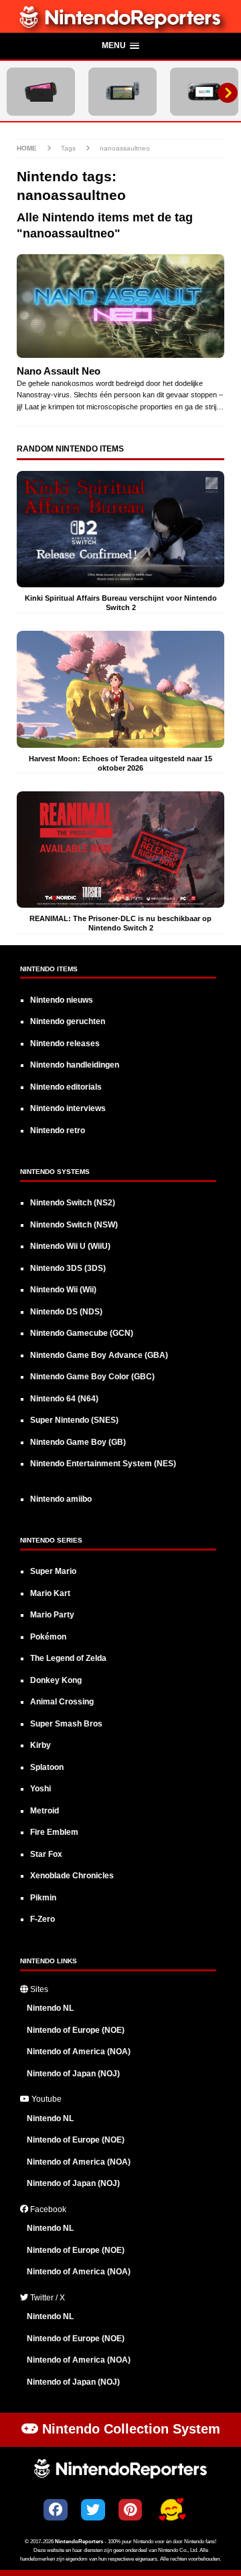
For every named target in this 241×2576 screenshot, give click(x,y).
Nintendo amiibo (61, 1499)
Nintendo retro (58, 1130)
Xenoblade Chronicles (72, 1876)
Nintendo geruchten (68, 1021)
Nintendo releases (65, 1044)
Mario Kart (50, 1593)
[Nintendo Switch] (123, 92)
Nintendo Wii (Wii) (63, 1290)
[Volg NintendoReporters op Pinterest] (130, 2510)
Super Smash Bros (66, 1724)
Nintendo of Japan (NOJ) (73, 2074)
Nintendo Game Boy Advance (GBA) (99, 1355)
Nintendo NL (50, 2008)
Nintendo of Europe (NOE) (76, 2030)
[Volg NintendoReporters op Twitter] (93, 2510)
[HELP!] (171, 2511)
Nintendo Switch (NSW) (74, 1225)
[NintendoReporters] (120, 25)
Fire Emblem (54, 1832)
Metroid (45, 1811)
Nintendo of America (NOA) (79, 2052)
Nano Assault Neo (59, 371)
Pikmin (43, 1898)
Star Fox (46, 1854)
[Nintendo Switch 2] (41, 92)
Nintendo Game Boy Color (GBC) (92, 1377)
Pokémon (48, 1637)
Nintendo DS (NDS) (66, 1312)
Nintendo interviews (68, 1108)
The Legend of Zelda (68, 1658)
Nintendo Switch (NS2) (73, 1203)
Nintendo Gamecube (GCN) (82, 1333)
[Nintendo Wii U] (204, 92)
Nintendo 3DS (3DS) (68, 1268)
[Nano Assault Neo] (120, 306)
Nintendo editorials (66, 1087)
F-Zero (43, 1919)
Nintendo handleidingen (75, 1065)
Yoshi (41, 1789)
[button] (120, 47)
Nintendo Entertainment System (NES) (103, 1464)
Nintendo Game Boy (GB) (78, 1442)
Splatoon (47, 1767)
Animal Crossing (62, 1702)
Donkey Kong (56, 1680)
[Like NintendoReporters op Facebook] (56, 2510)
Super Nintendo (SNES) (74, 1420)
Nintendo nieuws (62, 1000)
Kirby (41, 1745)
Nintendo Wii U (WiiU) (70, 1246)
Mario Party (52, 1615)
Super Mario (53, 1571)
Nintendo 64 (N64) (64, 1399)
